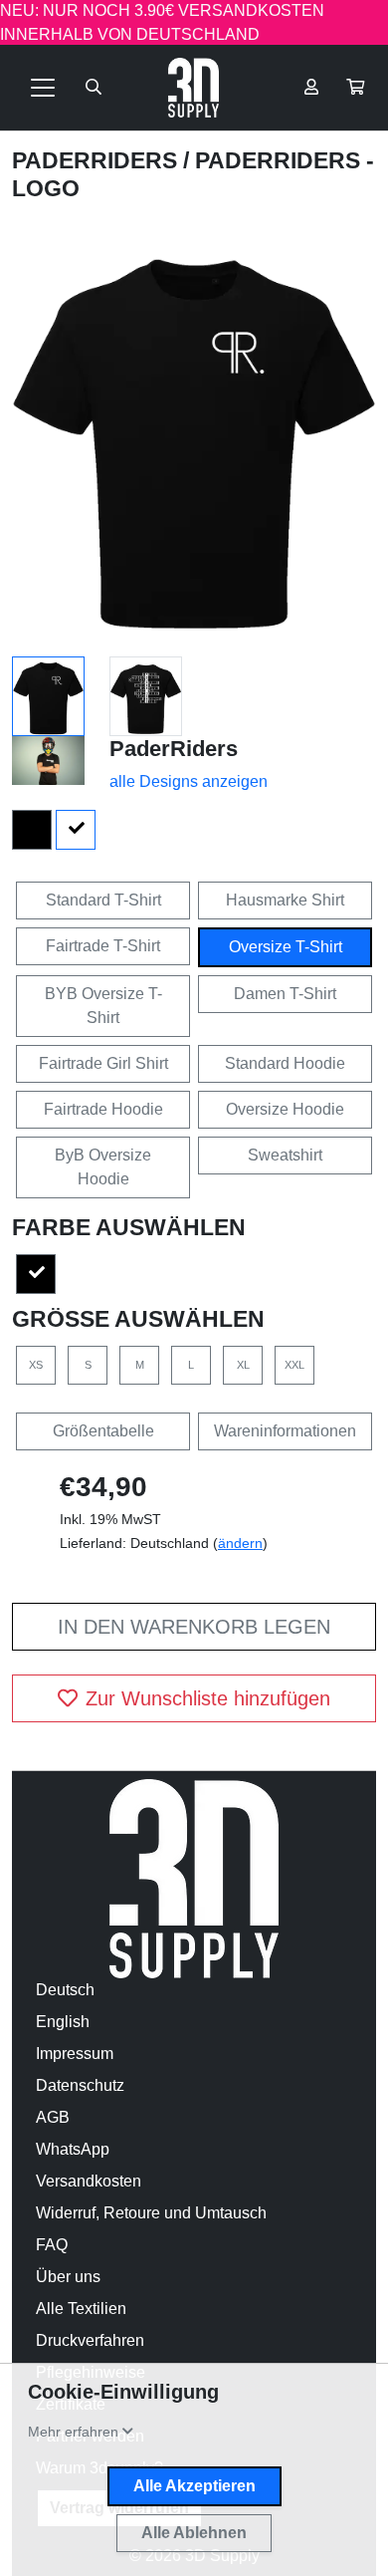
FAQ (52, 2245)
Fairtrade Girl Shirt (103, 1063)
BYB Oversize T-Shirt (103, 1006)
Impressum (75, 2054)
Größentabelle (103, 1431)
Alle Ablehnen (194, 2533)
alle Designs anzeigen (189, 781)
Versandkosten (89, 2181)
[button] (355, 88)
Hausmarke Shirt (285, 900)
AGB (53, 2117)
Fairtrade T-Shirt (103, 946)
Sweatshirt (285, 1155)
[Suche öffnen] (94, 88)
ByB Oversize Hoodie (103, 1167)
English (63, 2022)
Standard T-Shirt (103, 900)
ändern (240, 1543)
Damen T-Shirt (285, 994)
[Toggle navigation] (43, 88)
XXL (294, 1365)
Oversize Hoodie (285, 1109)
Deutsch (65, 1990)
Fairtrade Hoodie (103, 1109)
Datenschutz (80, 2085)
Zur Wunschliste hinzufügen (208, 1698)
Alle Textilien (81, 2309)
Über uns (68, 2277)
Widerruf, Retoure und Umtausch (151, 2213)
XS (36, 1365)
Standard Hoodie (285, 1063)
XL (243, 1365)
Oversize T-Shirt (286, 947)
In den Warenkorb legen (194, 1627)
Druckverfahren (90, 2340)
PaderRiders (97, 160)
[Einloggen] (311, 88)
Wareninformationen (285, 1431)
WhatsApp (73, 2149)
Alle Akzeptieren (194, 2486)
